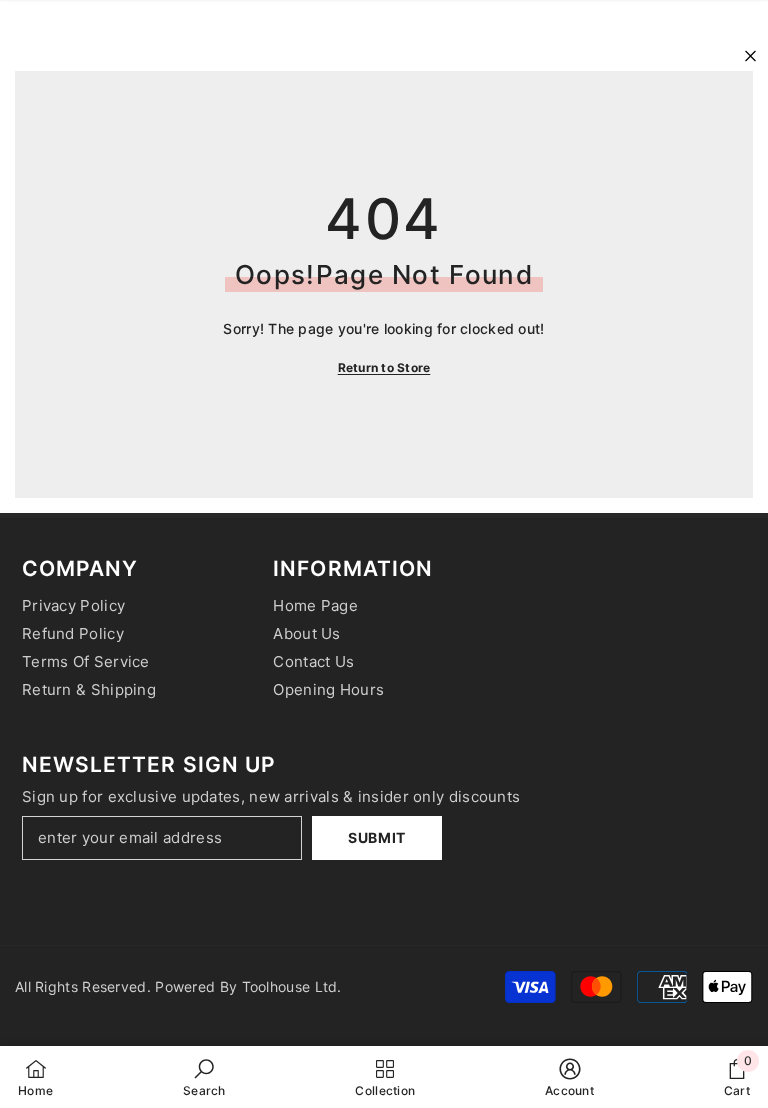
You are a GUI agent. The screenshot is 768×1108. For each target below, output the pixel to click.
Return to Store (384, 367)
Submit (377, 837)
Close (750, 56)
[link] (204, 1077)
